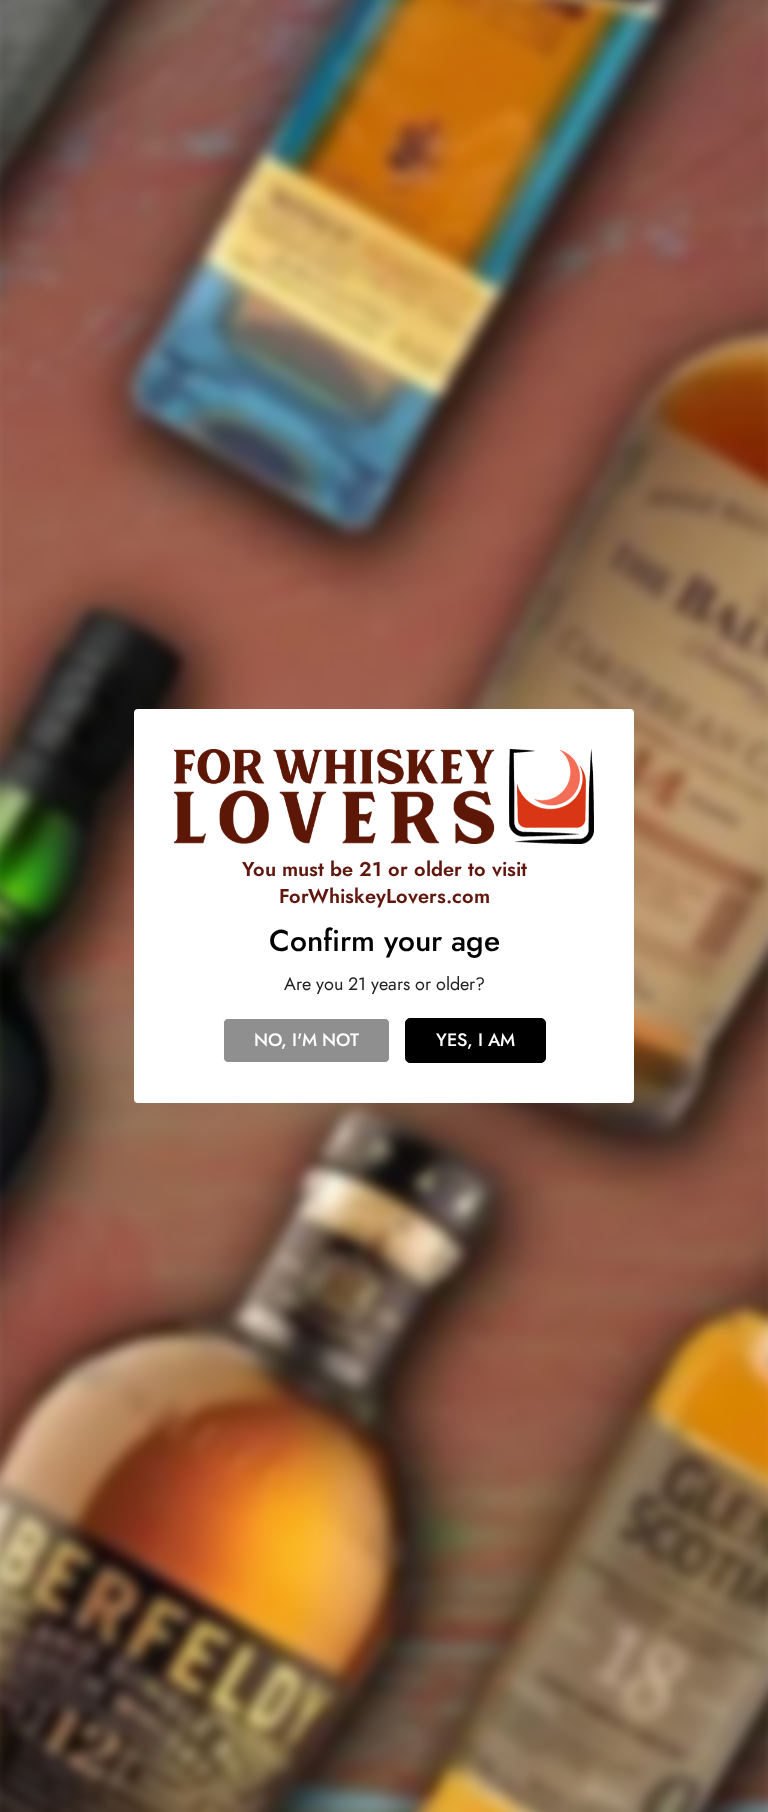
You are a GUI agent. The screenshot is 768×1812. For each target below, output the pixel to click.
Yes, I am (475, 1040)
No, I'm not (306, 1040)
